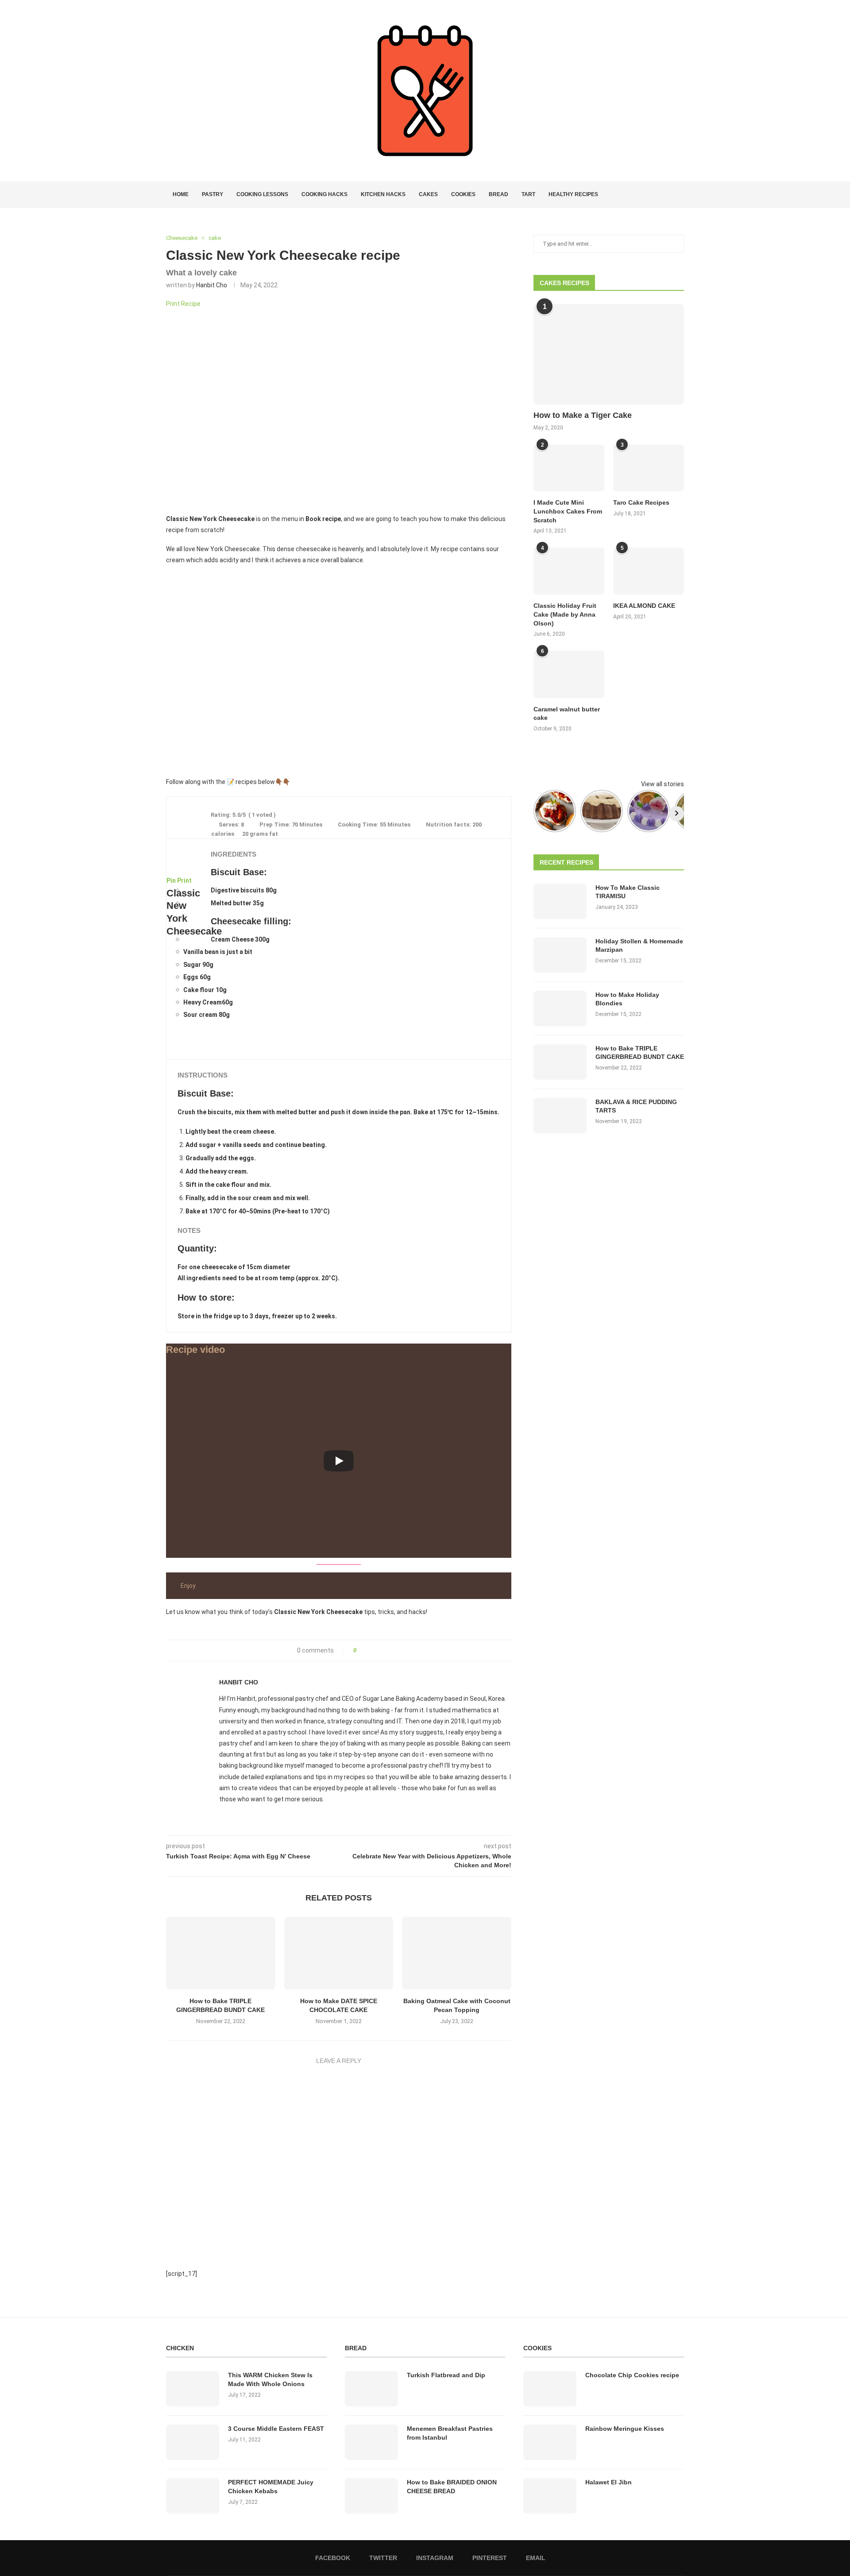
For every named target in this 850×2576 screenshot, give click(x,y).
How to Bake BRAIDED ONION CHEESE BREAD (452, 2487)
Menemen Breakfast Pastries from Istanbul (450, 2433)
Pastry (212, 194)
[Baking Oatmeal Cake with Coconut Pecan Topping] (457, 1953)
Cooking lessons (262, 194)
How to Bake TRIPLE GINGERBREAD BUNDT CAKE (640, 1053)
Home (181, 194)
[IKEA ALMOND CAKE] (649, 571)
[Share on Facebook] (366, 1651)
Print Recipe (183, 304)
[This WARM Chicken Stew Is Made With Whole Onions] (193, 2389)
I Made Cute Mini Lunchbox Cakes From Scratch (568, 511)
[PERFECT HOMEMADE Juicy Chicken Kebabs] (193, 2496)
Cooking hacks (325, 194)
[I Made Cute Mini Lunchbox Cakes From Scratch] (569, 468)
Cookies (463, 194)
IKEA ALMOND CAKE (644, 606)
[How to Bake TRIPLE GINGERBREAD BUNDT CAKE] (221, 1953)
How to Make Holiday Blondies (627, 999)
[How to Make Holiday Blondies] (560, 1008)
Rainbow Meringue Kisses (625, 2429)
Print (184, 881)
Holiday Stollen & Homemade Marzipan (639, 946)
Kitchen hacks (383, 194)
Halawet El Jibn (609, 2482)
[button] (177, 671)
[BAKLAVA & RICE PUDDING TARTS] (560, 1116)
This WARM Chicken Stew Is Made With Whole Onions (270, 2379)
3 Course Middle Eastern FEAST (276, 2429)
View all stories (663, 784)
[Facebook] (649, 195)
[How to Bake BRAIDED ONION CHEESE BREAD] (371, 2496)
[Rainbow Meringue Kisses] (550, 2442)
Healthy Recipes (573, 194)
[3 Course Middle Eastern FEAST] (193, 2442)
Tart (528, 194)
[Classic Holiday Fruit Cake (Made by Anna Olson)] (569, 571)
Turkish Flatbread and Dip (446, 2375)
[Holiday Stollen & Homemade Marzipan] (560, 955)
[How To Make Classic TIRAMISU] (560, 901)
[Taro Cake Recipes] (649, 468)
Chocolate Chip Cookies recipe (632, 2375)
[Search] (680, 195)
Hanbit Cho (212, 285)
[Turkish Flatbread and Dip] (371, 2389)
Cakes (428, 194)
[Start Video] (339, 1461)
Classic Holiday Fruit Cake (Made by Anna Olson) (565, 614)
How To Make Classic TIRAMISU (628, 892)
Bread (498, 194)
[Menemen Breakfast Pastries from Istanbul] (371, 2442)
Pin (171, 881)
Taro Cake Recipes (641, 502)
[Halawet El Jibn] (550, 2496)
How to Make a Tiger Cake (583, 415)
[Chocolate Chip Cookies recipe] (550, 2389)
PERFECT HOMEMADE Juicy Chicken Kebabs (271, 2487)
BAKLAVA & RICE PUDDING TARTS (636, 1106)
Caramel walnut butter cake (567, 714)
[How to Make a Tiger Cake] (609, 354)
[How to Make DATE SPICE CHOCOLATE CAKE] (339, 1953)
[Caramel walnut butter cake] (569, 674)
